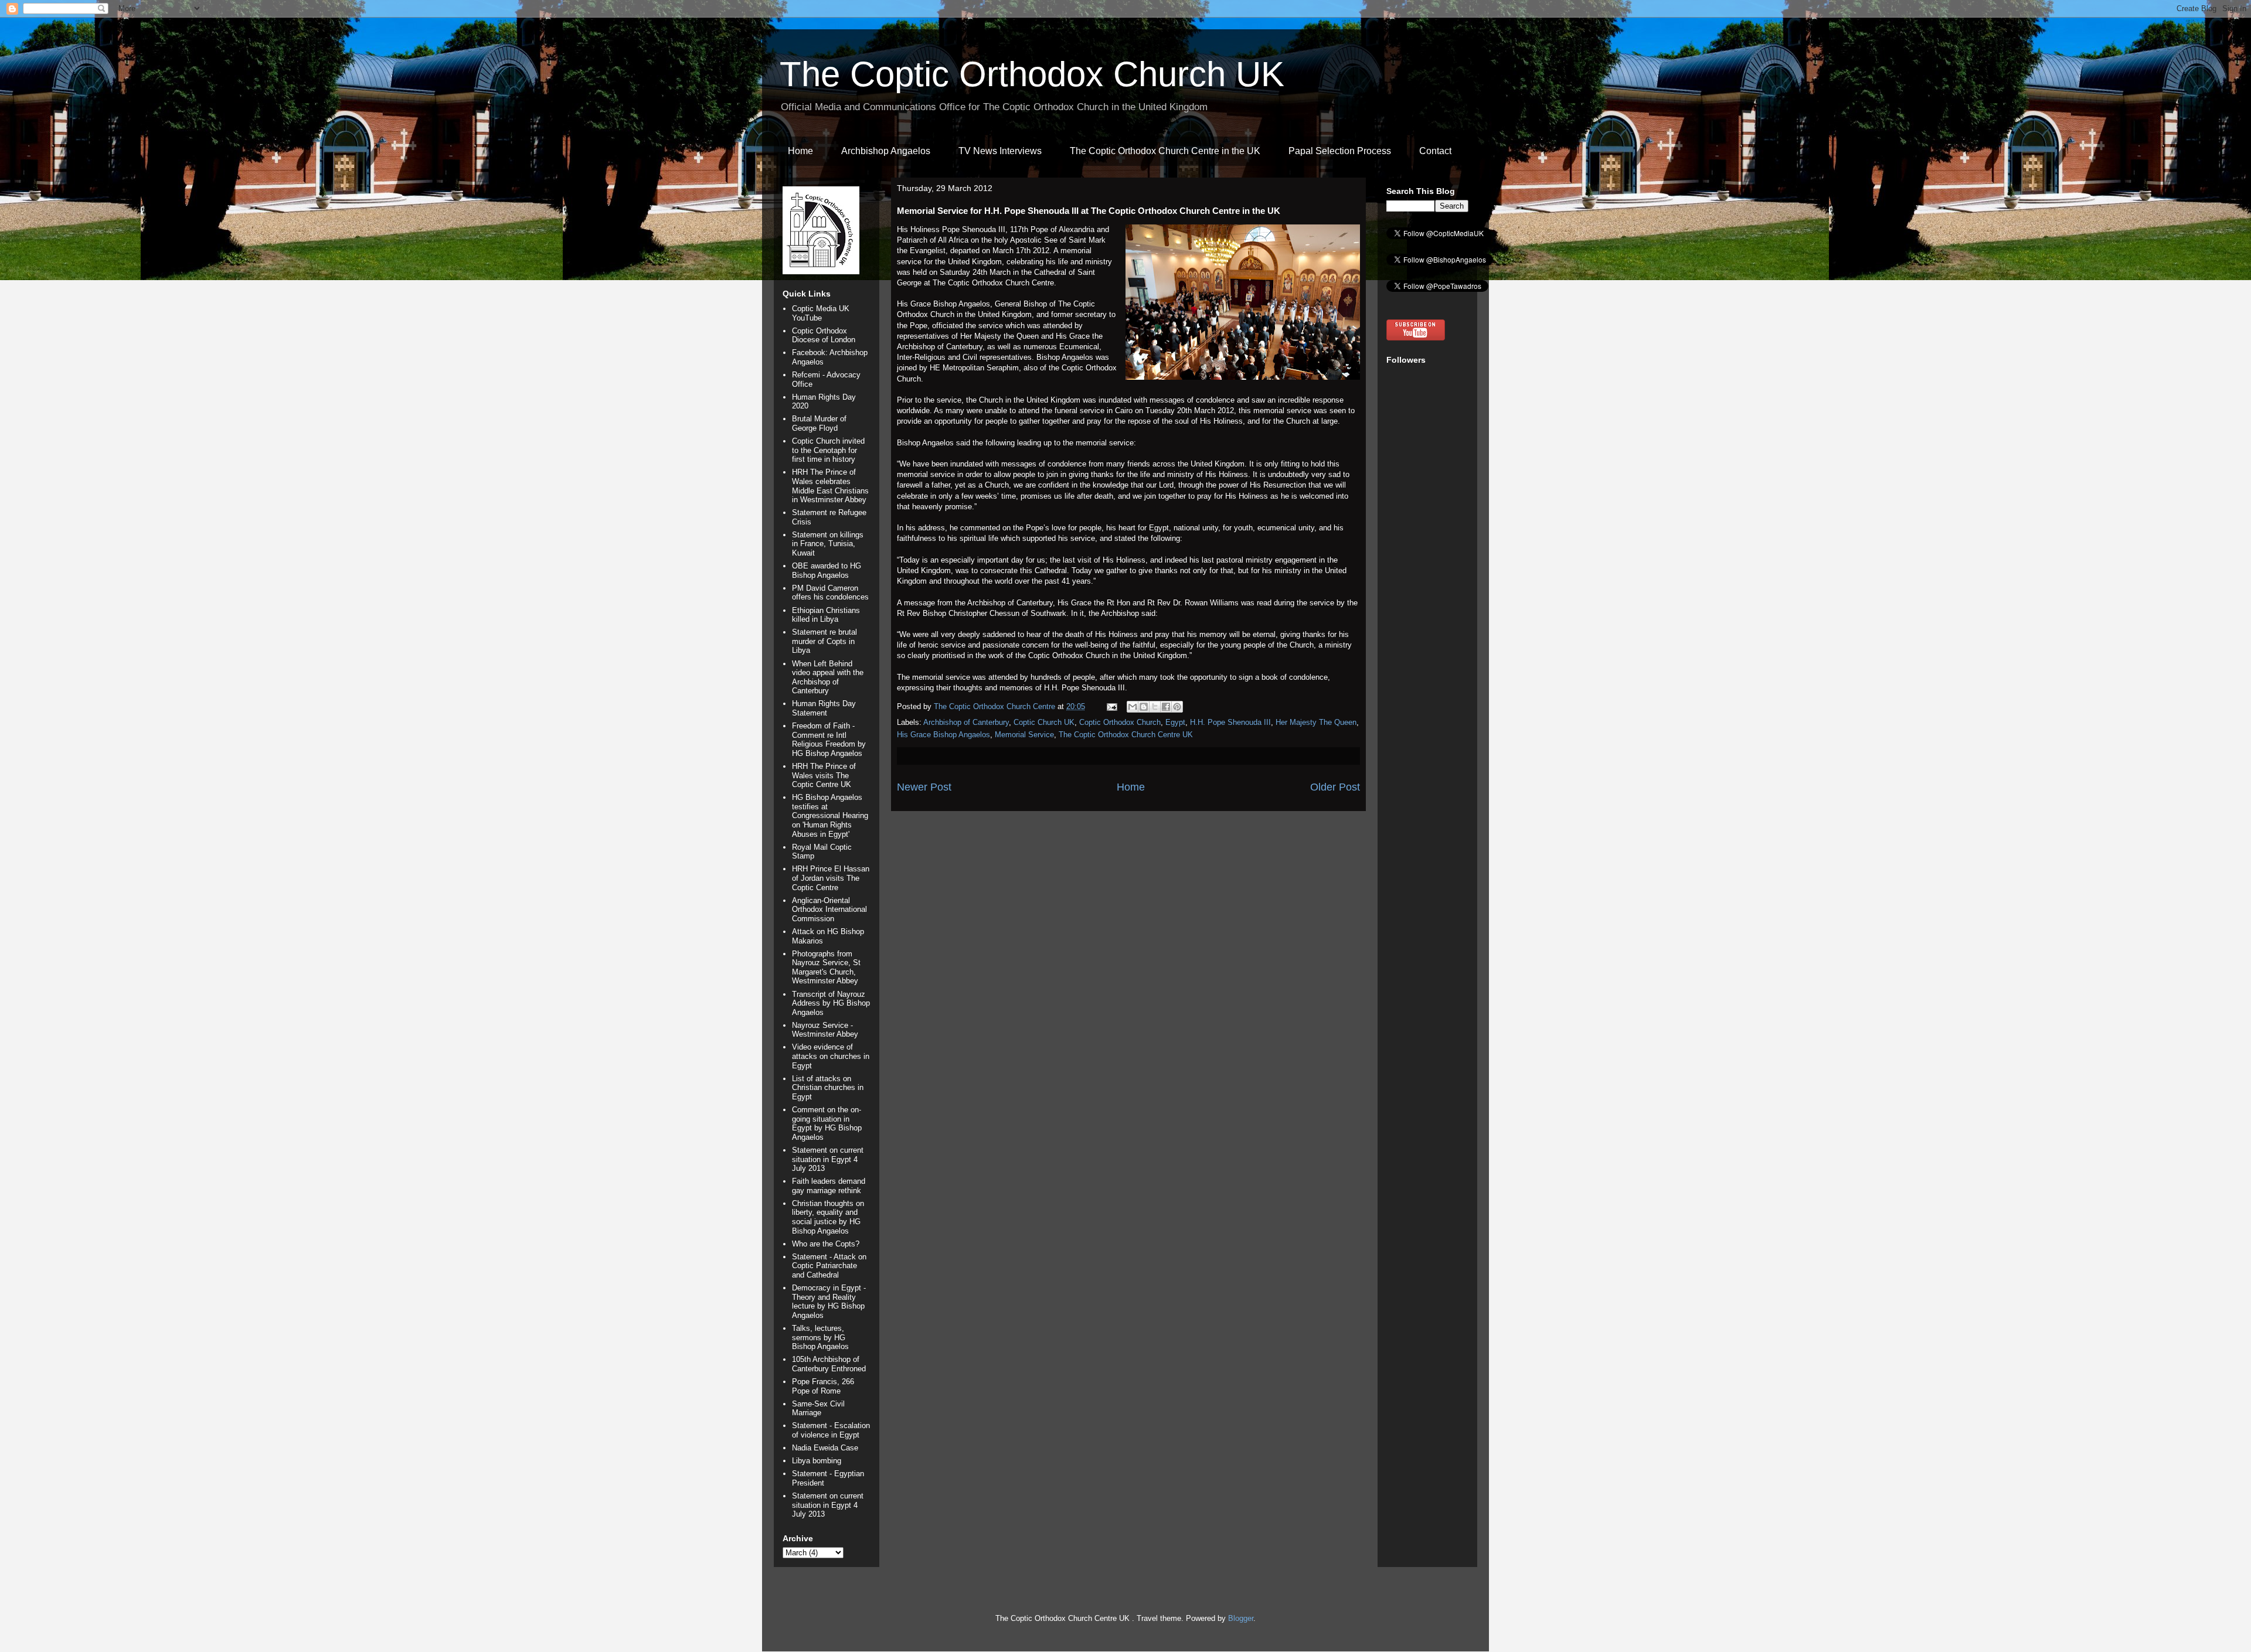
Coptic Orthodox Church (1120, 722)
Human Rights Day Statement (824, 708)
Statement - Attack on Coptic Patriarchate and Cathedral (829, 1266)
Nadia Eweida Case (825, 1448)
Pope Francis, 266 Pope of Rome (823, 1386)
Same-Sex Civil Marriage (818, 1409)
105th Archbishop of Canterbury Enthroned (829, 1364)
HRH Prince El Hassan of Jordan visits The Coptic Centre (831, 878)
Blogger (1241, 1618)
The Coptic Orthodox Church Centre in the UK (1165, 151)
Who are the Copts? (826, 1244)
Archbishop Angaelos (886, 151)
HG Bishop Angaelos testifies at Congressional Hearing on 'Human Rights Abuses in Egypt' (830, 815)
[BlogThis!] (1144, 707)
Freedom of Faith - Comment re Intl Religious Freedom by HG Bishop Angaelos (829, 740)
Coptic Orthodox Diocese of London (824, 335)
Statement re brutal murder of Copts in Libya (824, 641)
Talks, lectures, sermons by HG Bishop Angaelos (820, 1337)
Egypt (1175, 722)
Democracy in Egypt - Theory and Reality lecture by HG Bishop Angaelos (829, 1302)
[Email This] (1133, 707)
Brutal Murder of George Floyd (819, 423)
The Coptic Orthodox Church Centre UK (1126, 735)
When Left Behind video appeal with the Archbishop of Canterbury (828, 677)
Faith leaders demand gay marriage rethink (829, 1186)
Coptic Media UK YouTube (821, 313)
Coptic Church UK (1044, 722)
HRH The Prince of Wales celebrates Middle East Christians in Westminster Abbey (830, 486)
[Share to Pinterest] (1177, 707)
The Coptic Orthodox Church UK (1032, 74)
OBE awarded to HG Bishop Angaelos (827, 570)
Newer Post (924, 787)
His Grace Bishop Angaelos (943, 735)
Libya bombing (817, 1461)
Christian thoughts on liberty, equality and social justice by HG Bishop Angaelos (828, 1217)
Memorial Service (1024, 735)
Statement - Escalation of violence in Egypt (831, 1430)
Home (800, 151)
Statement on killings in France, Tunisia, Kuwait (828, 544)
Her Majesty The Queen (1316, 722)
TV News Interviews (1000, 151)
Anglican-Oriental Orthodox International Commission (829, 910)
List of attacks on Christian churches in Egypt (828, 1088)
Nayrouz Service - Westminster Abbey (825, 1030)
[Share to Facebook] (1166, 707)
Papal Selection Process (1340, 151)
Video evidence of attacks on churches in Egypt (831, 1056)
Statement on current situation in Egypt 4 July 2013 (828, 1159)
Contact (1435, 151)
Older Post (1335, 787)
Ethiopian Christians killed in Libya (826, 615)
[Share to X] (1155, 707)
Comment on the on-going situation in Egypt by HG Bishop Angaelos (827, 1123)
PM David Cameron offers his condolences (830, 593)
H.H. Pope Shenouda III (1230, 722)
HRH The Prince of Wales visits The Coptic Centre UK (824, 775)
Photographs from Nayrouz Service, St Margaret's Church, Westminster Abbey (826, 968)
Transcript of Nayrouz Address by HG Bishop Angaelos (831, 1003)
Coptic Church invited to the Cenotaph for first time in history (828, 450)
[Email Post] (1111, 706)
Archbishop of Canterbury (966, 722)
